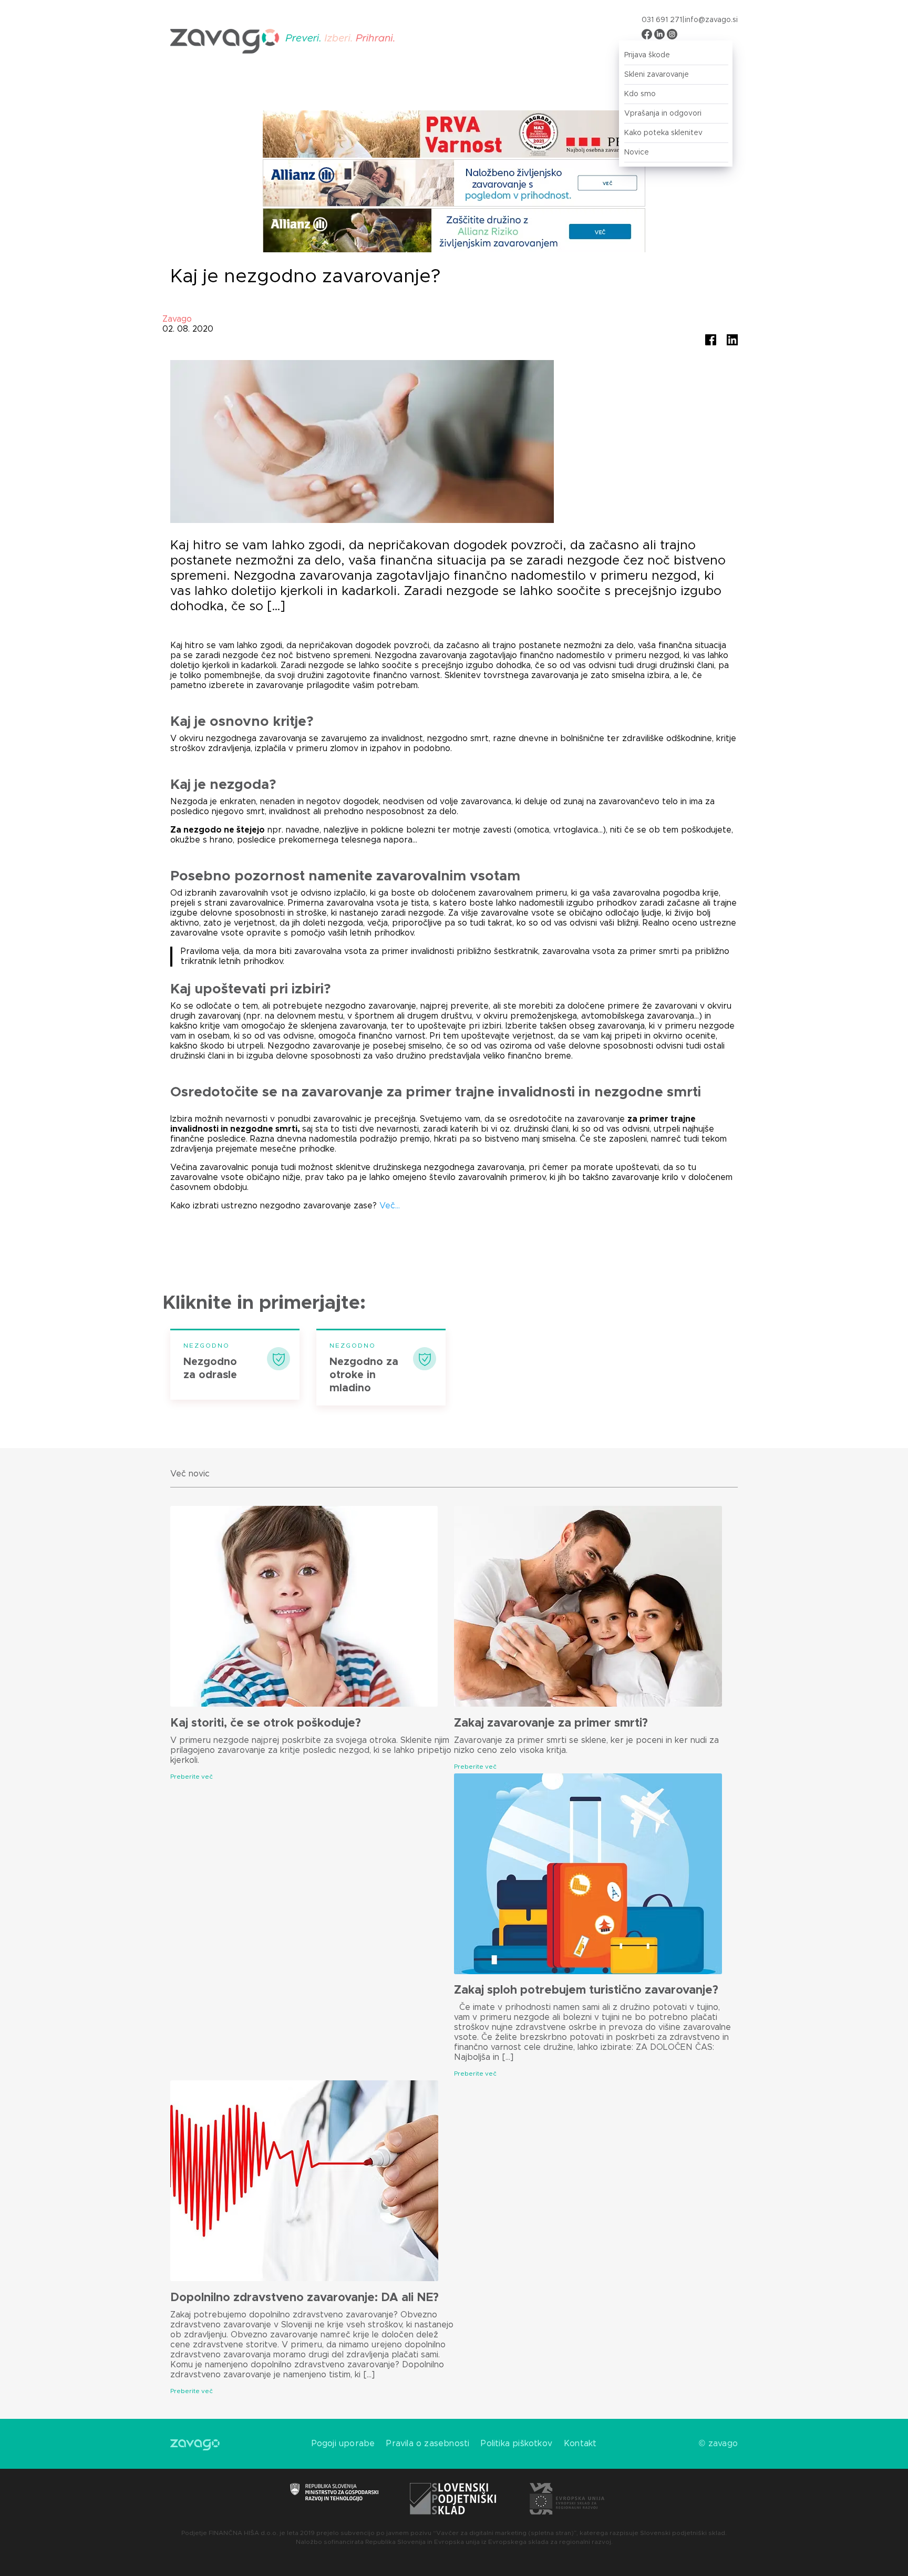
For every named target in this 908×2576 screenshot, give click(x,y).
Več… (388, 1206)
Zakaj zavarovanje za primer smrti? (551, 1723)
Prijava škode (647, 55)
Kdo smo (640, 94)
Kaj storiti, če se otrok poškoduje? (266, 1723)
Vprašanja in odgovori (663, 114)
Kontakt (580, 2444)
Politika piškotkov (517, 2444)
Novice (637, 152)
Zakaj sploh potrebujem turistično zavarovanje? (586, 1990)
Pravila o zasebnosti (428, 2444)
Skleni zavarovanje (657, 75)
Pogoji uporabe (343, 2444)
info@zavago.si (711, 20)
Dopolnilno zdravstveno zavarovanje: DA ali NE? (305, 2298)
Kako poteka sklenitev (663, 133)
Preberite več (192, 1777)
